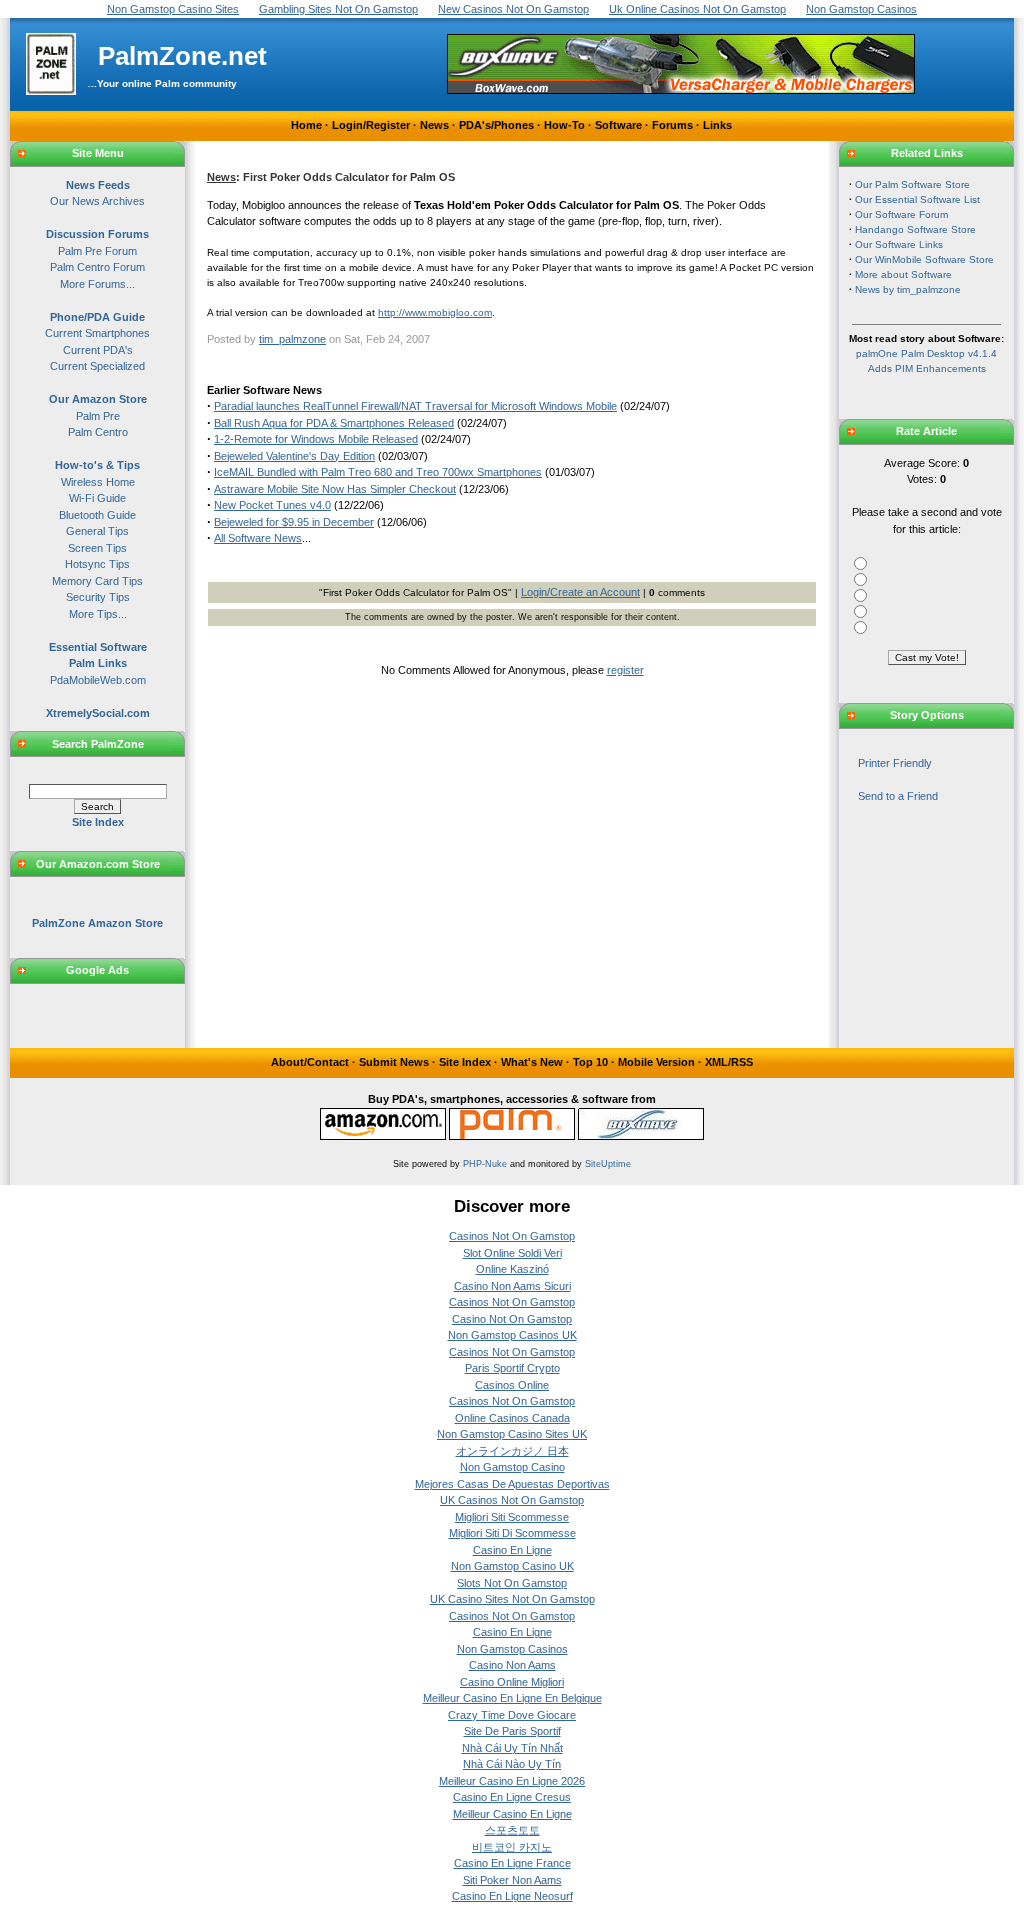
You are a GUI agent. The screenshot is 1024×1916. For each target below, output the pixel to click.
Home (306, 125)
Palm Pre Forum (97, 251)
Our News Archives (97, 201)
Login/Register (371, 125)
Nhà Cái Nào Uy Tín (512, 1764)
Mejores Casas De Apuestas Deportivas (512, 1484)
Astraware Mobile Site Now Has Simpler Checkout (335, 489)
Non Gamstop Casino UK (512, 1566)
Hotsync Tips (97, 564)
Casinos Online (512, 1385)
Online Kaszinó (512, 1269)
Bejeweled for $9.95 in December (294, 522)
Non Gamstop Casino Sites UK (512, 1434)
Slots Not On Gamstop (512, 1583)
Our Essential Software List (917, 199)
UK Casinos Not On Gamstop (512, 1500)
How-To (564, 125)
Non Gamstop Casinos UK (512, 1335)
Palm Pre (98, 416)
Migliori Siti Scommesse (512, 1517)
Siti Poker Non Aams (512, 1880)
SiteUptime (608, 1164)
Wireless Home (98, 482)
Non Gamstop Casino (512, 1467)
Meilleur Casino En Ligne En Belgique (512, 1698)
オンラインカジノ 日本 (512, 1451)
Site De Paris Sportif (512, 1731)
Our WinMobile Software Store (924, 259)
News (434, 125)
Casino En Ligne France (512, 1863)
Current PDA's (98, 350)
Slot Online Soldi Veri (512, 1253)
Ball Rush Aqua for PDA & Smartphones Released (334, 423)
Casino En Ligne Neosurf (512, 1896)
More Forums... (97, 284)
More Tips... (98, 614)
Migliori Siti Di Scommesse (512, 1533)
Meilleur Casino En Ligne (512, 1814)
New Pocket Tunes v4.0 (272, 505)
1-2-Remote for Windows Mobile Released (316, 439)
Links (717, 125)
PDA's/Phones (496, 125)
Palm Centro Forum (97, 267)
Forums (672, 125)
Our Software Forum (901, 214)
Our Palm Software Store (912, 184)
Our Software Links (899, 244)
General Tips (97, 531)
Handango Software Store (915, 229)
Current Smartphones (97, 333)
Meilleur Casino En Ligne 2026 (512, 1781)
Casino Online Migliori (512, 1682)
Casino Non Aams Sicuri (512, 1286)
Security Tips (98, 597)
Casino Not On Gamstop (512, 1319)
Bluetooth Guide (97, 515)
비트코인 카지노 (512, 1847)
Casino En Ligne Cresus (512, 1797)
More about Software (903, 274)
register (625, 670)
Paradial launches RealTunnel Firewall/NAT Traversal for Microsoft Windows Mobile (415, 406)
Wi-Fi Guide (97, 498)
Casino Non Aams (512, 1665)
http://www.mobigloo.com (435, 312)
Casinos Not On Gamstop (512, 1236)
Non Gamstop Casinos (512, 1649)
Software (618, 125)
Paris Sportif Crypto (512, 1368)
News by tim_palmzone (908, 289)
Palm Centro (98, 432)
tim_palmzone (292, 339)
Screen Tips (97, 548)
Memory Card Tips (97, 581)
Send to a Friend (898, 796)
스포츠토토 (512, 1830)
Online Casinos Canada (512, 1418)
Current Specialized (97, 366)
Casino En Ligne (512, 1550)
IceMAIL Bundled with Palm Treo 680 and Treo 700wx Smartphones (378, 472)
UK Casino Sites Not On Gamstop (512, 1599)
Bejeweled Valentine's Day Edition (294, 456)
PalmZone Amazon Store (97, 923)
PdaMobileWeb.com (98, 680)
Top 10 (590, 1062)
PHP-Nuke (485, 1164)
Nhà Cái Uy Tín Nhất (512, 1748)
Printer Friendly (895, 763)
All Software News (258, 538)
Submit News (394, 1062)
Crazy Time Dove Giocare (512, 1715)
